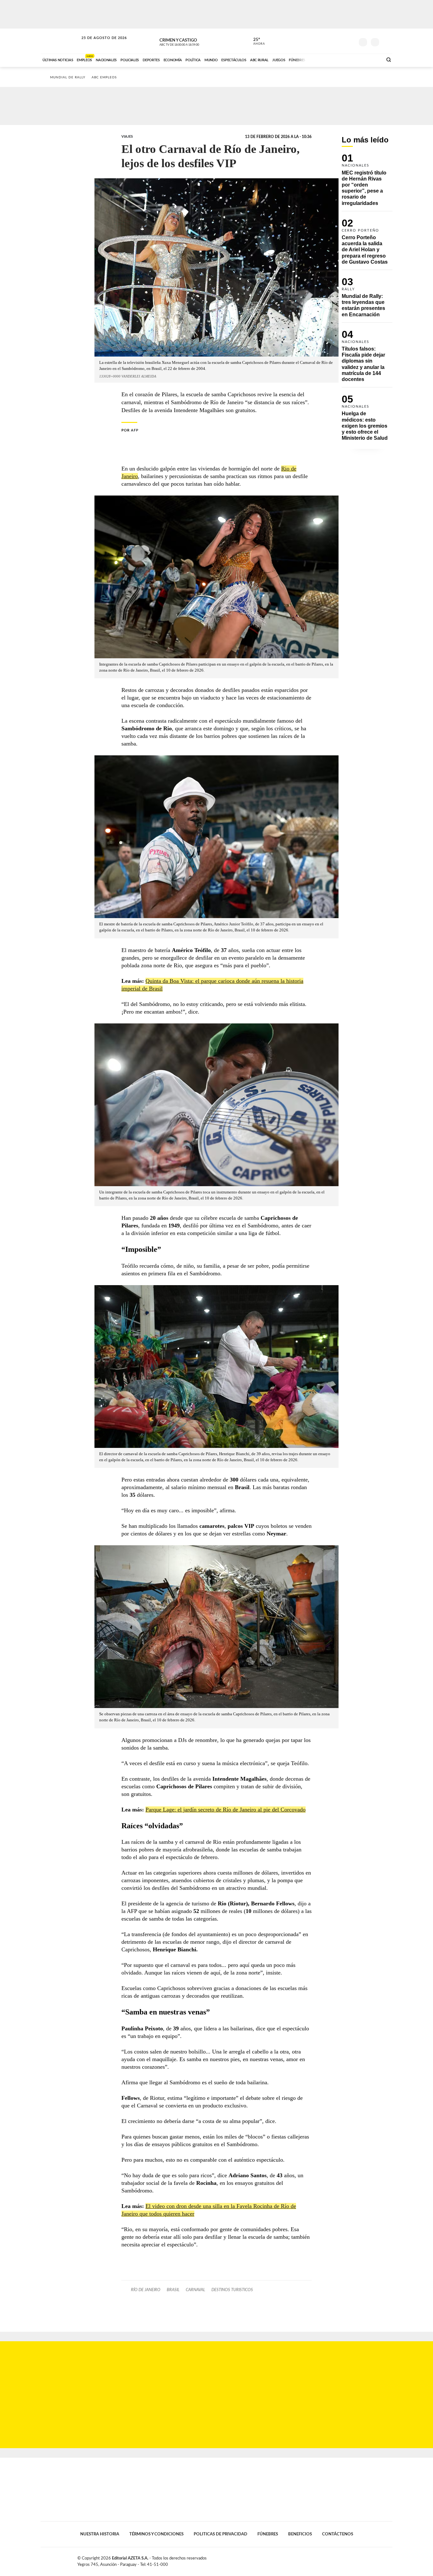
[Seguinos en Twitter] (331, 41)
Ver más (367, 182)
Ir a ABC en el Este (98, 44)
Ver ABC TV (191, 41)
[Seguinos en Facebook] (321, 41)
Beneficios (300, 2534)
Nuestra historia (100, 2534)
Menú (387, 41)
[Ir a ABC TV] (327, 59)
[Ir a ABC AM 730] (344, 59)
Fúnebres (268, 2534)
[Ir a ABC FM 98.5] (370, 59)
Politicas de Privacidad (220, 2534)
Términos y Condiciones (156, 2534)
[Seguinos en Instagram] (350, 41)
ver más (255, 42)
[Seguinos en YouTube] (340, 41)
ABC (60, 41)
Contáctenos (338, 2534)
